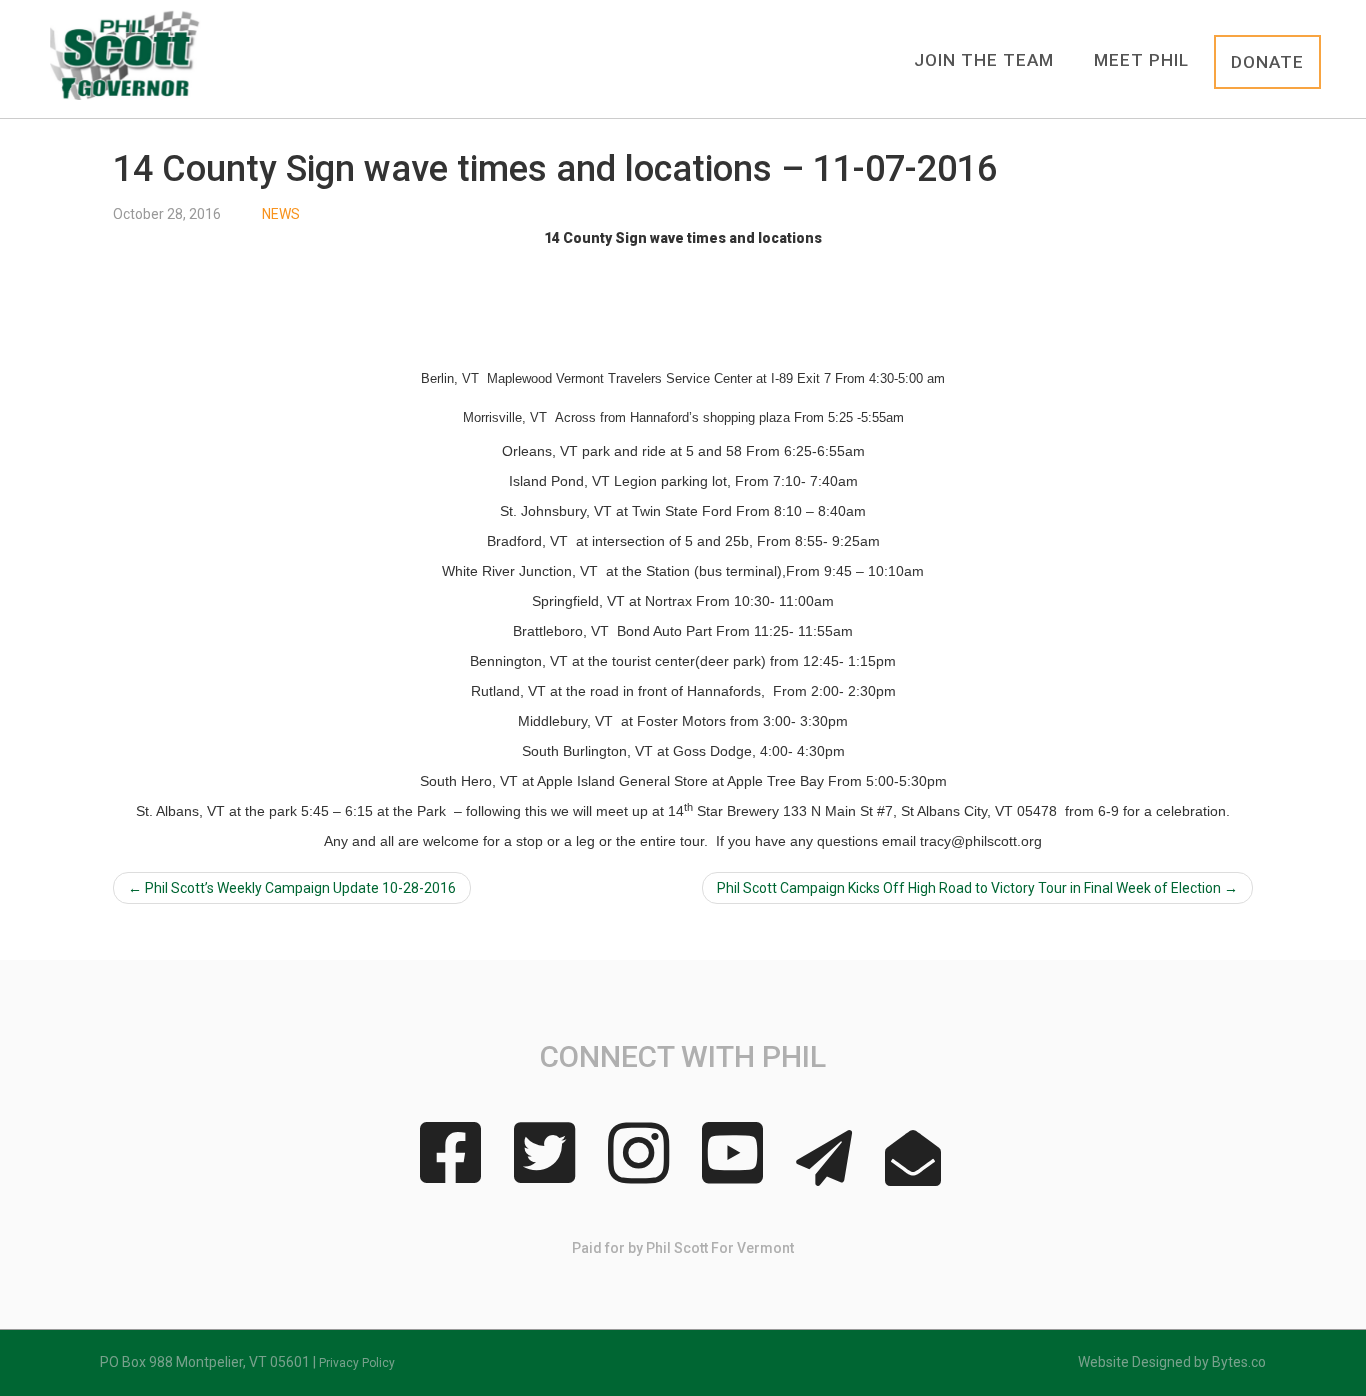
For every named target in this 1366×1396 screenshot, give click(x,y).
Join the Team (984, 60)
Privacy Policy (357, 1363)
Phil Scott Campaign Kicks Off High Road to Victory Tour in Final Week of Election (977, 888)
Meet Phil (1141, 60)
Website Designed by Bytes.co (1172, 1362)
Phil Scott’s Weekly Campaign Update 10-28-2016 (292, 888)
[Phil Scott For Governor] (125, 55)
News (281, 214)
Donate (1267, 62)
